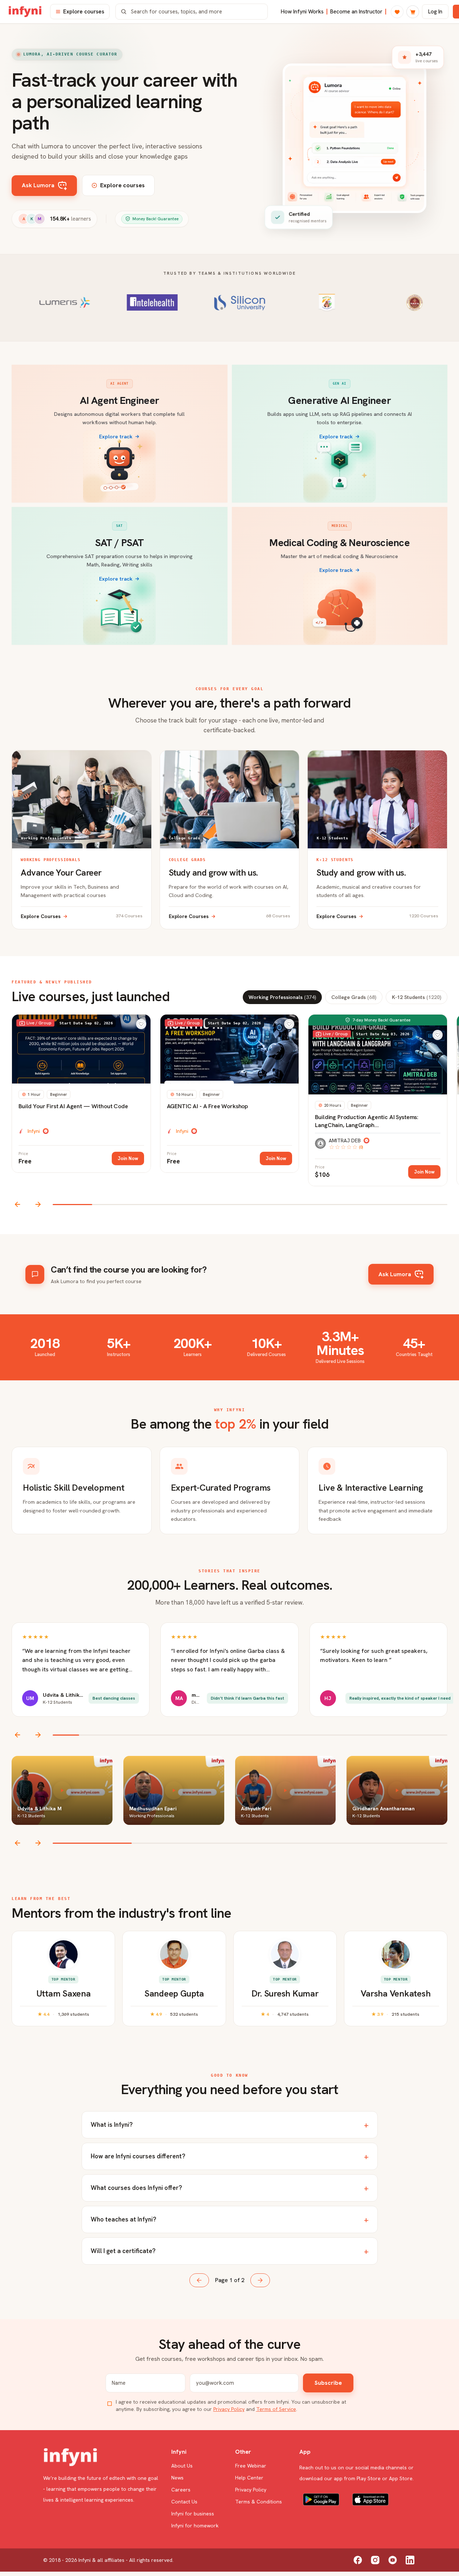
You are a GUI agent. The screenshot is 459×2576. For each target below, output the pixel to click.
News (177, 2478)
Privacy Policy (229, 2409)
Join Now (128, 1158)
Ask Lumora (38, 185)
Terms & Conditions (259, 2502)
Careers (181, 2490)
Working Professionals (282, 997)
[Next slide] (38, 1204)
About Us (182, 2466)
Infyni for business (193, 2514)
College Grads (354, 997)
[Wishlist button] (141, 1024)
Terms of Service (276, 2409)
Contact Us (184, 2502)
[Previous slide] (18, 1204)
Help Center (249, 2478)
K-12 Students (417, 997)
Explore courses (84, 12)
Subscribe (328, 2383)
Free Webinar (251, 2466)
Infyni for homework (195, 2526)
